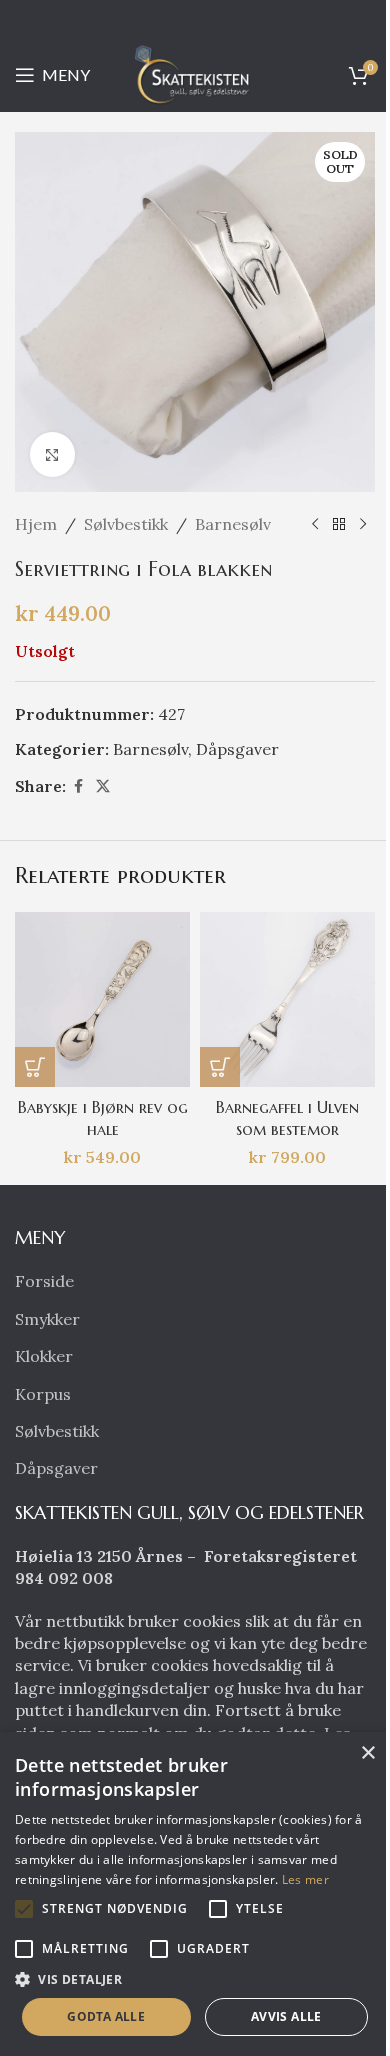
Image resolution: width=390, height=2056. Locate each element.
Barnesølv (233, 524)
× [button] (367, 1753)
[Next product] (363, 525)
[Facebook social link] (78, 786)
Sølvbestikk (126, 524)
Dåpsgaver (237, 749)
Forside (44, 1281)
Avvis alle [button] (286, 2016)
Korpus (43, 1394)
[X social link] (103, 786)
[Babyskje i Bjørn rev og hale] (102, 999)
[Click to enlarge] (52, 454)
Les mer (305, 1879)
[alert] (195, 1894)
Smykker (47, 1319)
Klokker (44, 1356)
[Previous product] (315, 525)
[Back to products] (339, 525)
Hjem (36, 524)
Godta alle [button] (106, 2016)
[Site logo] (195, 73)
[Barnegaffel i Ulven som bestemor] (287, 999)
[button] (35, 1067)
